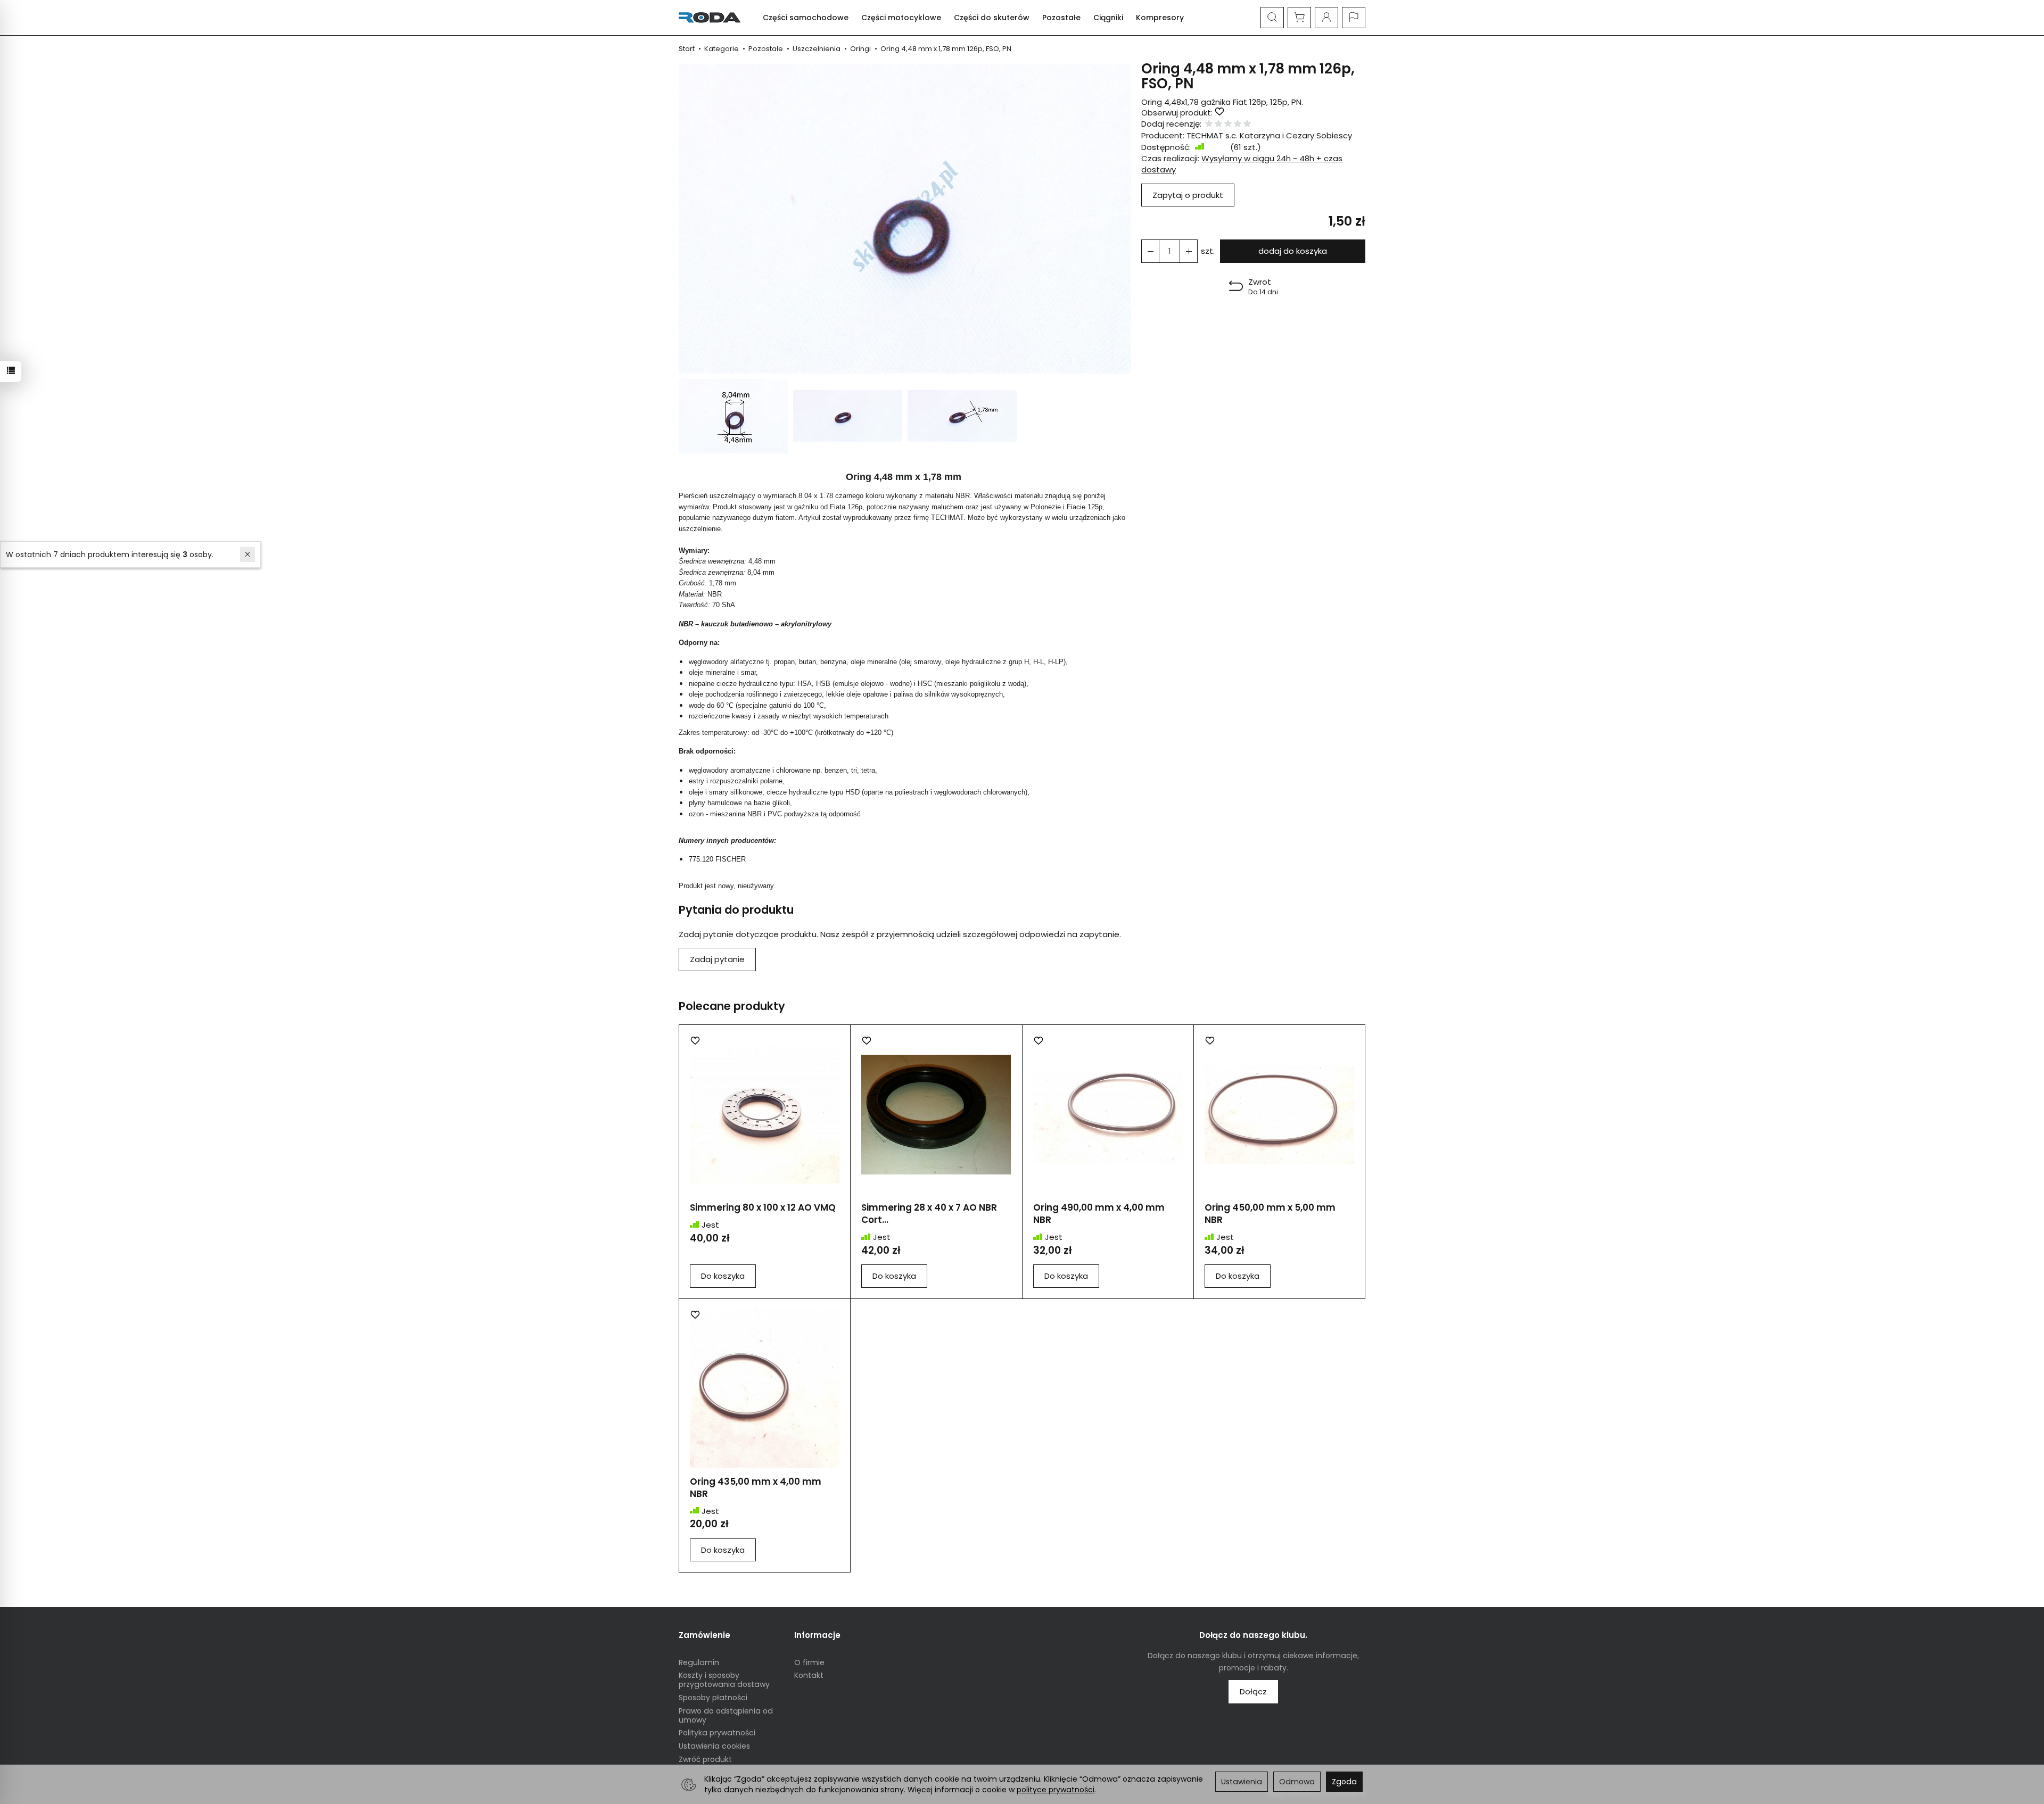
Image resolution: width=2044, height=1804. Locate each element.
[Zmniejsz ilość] (1189, 251)
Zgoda (1344, 1782)
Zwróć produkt (705, 1759)
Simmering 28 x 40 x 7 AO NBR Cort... (929, 1214)
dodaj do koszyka (1293, 251)
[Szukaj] (1272, 18)
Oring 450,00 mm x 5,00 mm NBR (1270, 1214)
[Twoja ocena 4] (1238, 124)
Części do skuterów (992, 18)
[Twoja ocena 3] (1228, 124)
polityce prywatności (1056, 1790)
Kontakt (809, 1675)
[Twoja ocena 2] (1218, 124)
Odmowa (1297, 1782)
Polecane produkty (732, 1006)
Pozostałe (1061, 18)
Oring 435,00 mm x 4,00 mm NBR (756, 1488)
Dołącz (1253, 1691)
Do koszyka (723, 1276)
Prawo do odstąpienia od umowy (726, 1715)
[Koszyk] (1299, 18)
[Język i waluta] (1354, 18)
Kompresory (1160, 18)
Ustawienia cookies (714, 1746)
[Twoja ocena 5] (1247, 124)
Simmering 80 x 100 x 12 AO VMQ (763, 1207)
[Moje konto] (1326, 18)
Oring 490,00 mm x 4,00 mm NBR (1099, 1214)
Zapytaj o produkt (1188, 195)
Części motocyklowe (901, 18)
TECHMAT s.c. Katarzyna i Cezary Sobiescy (1269, 135)
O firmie (809, 1662)
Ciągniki (1108, 18)
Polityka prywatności (717, 1733)
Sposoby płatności (713, 1698)
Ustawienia (1242, 1782)
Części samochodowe (806, 18)
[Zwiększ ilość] (1150, 251)
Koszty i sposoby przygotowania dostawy (724, 1680)
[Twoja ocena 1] (1209, 124)
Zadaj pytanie (717, 959)
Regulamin (699, 1662)
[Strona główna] (712, 18)
